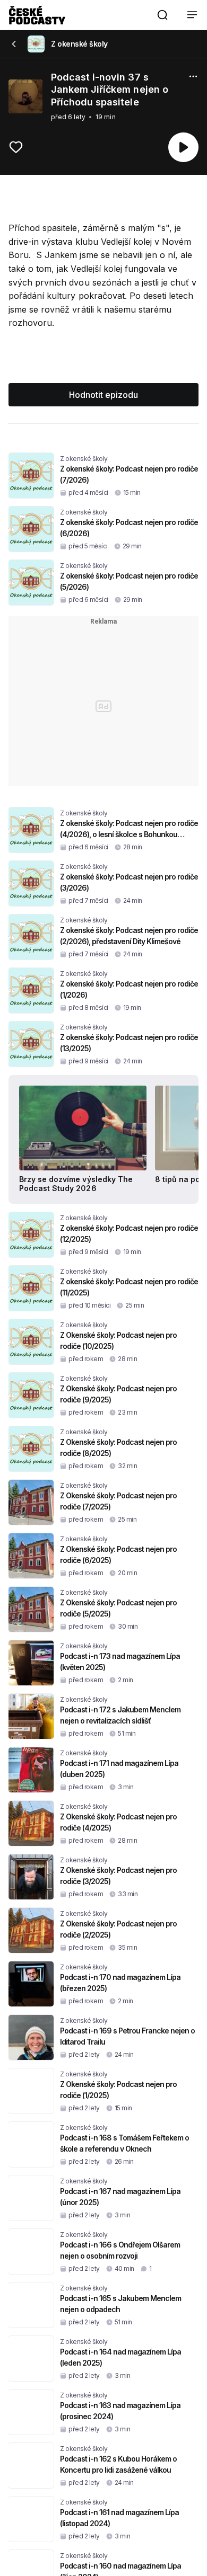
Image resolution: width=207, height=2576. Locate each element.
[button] (162, 15)
